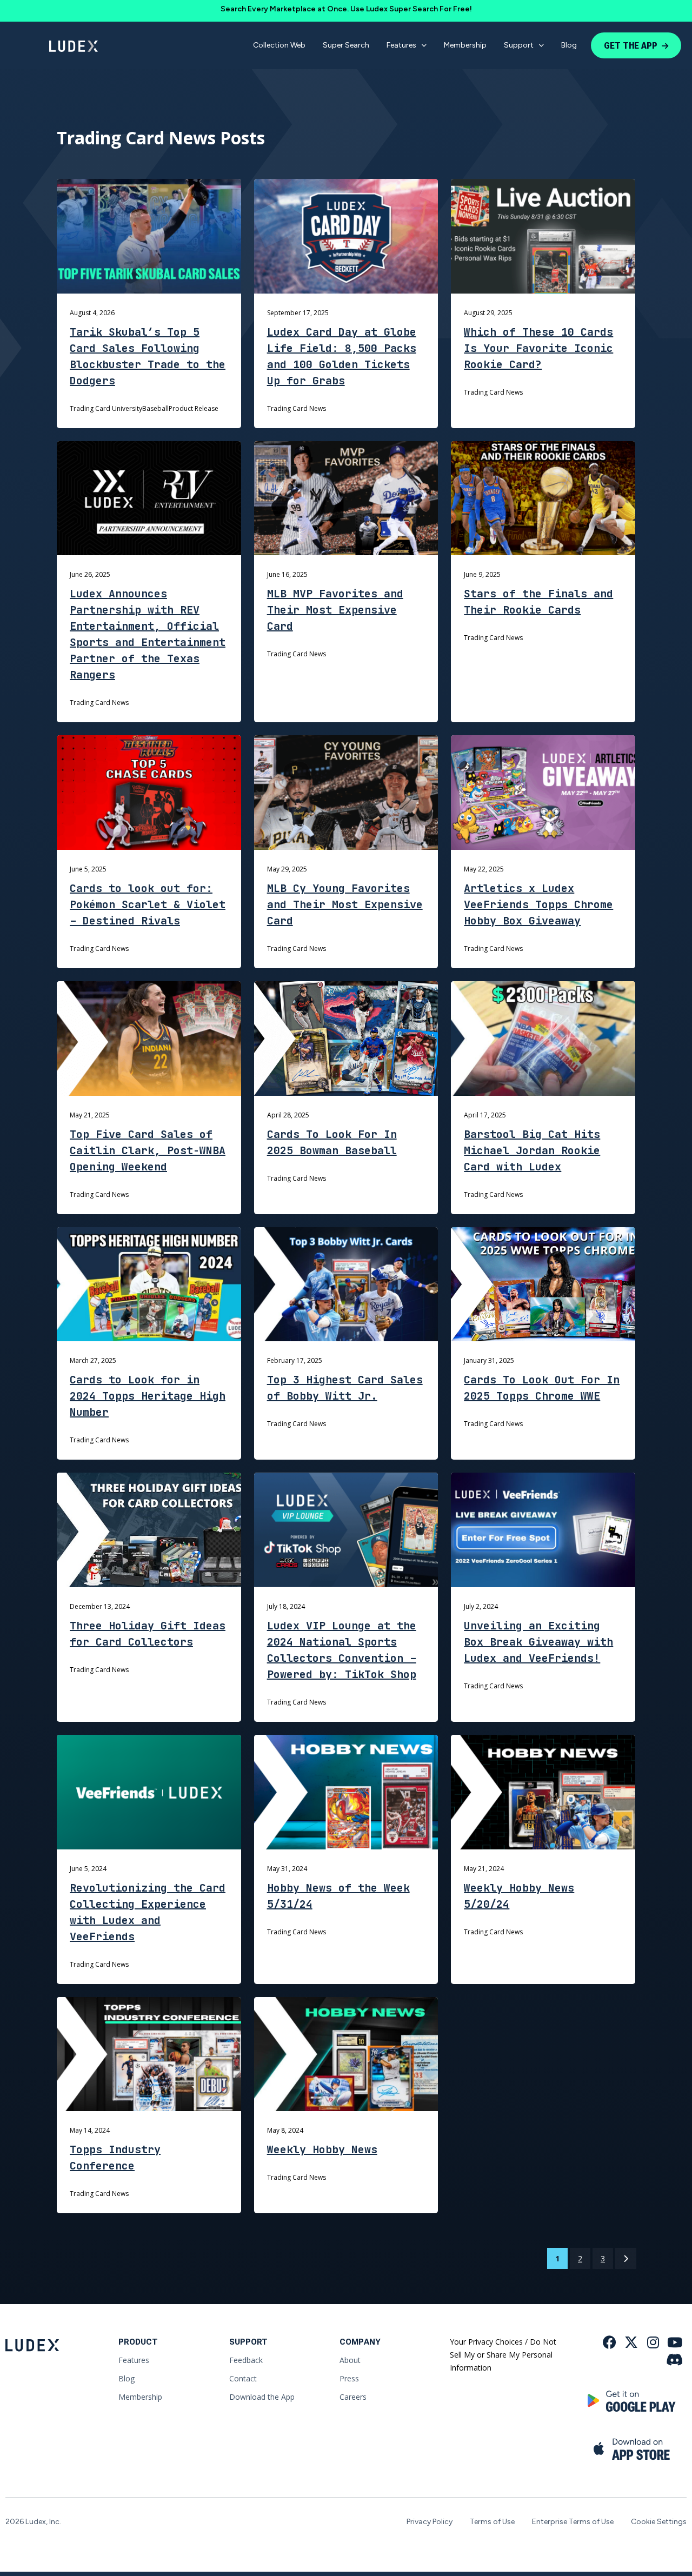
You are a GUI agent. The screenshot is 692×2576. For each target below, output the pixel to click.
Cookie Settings (659, 2522)
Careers (353, 2397)
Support (519, 45)
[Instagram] (653, 2342)
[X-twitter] (631, 2342)
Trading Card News (297, 408)
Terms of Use (492, 2522)
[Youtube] (674, 2342)
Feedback (246, 2360)
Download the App (262, 2397)
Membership (465, 45)
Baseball (155, 408)
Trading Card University (106, 408)
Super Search (346, 45)
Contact (243, 2378)
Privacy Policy (430, 2522)
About (350, 2360)
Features (401, 45)
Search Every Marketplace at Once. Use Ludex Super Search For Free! (346, 9)
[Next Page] (626, 2258)
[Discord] (674, 2359)
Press (349, 2378)
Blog (569, 45)
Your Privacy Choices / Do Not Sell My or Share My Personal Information (503, 2355)
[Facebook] (610, 2342)
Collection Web (279, 45)
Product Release (194, 408)
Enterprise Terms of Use (573, 2522)
